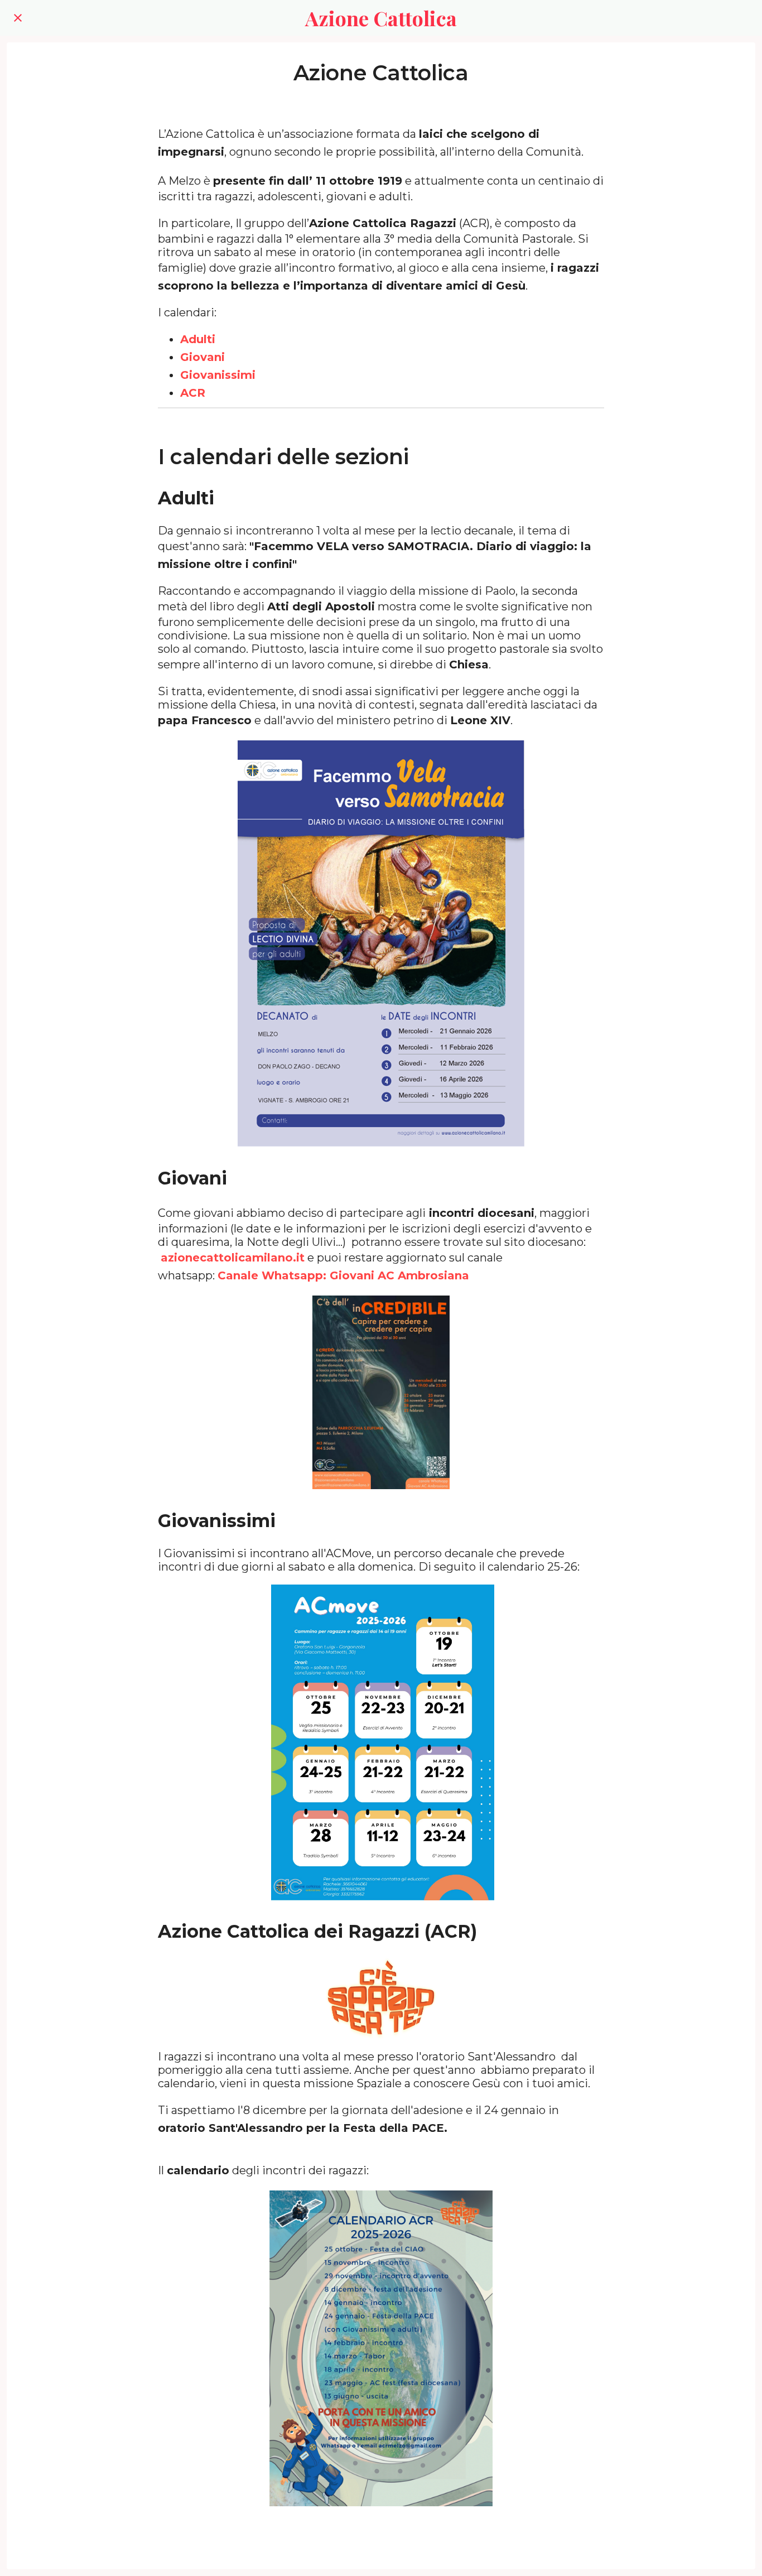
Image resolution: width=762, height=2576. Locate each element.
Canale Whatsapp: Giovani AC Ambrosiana (343, 1275)
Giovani (202, 357)
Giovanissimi (218, 375)
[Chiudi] (18, 18)
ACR (193, 393)
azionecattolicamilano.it (233, 1258)
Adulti (198, 339)
